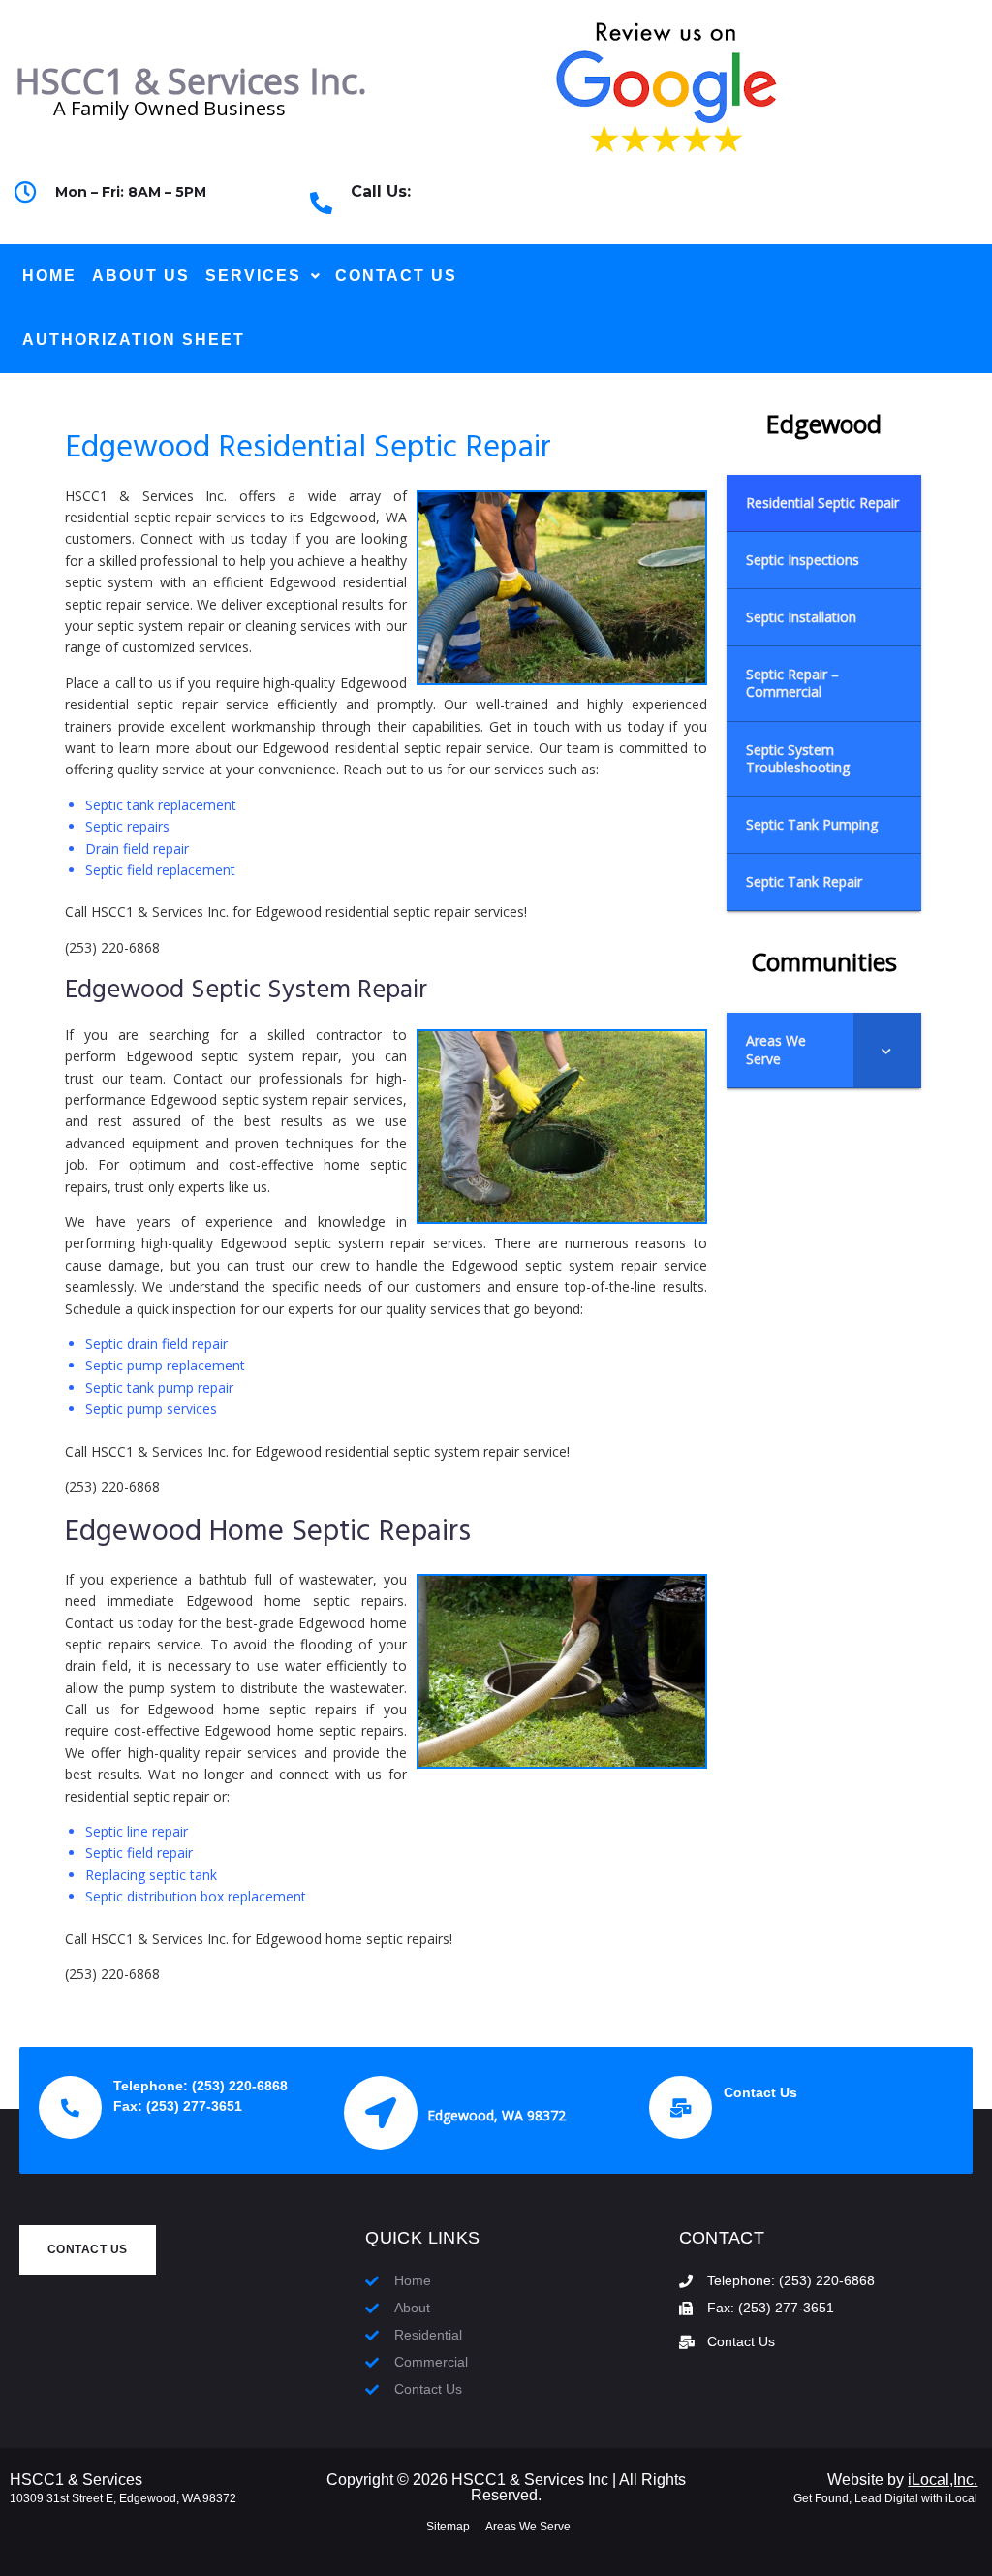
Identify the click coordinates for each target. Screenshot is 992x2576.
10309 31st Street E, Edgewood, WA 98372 (123, 2498)
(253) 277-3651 (194, 2106)
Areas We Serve (528, 2527)
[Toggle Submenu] (887, 1050)
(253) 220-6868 (430, 215)
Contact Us (760, 2092)
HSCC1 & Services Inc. (191, 81)
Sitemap (448, 2527)
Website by (902, 2480)
